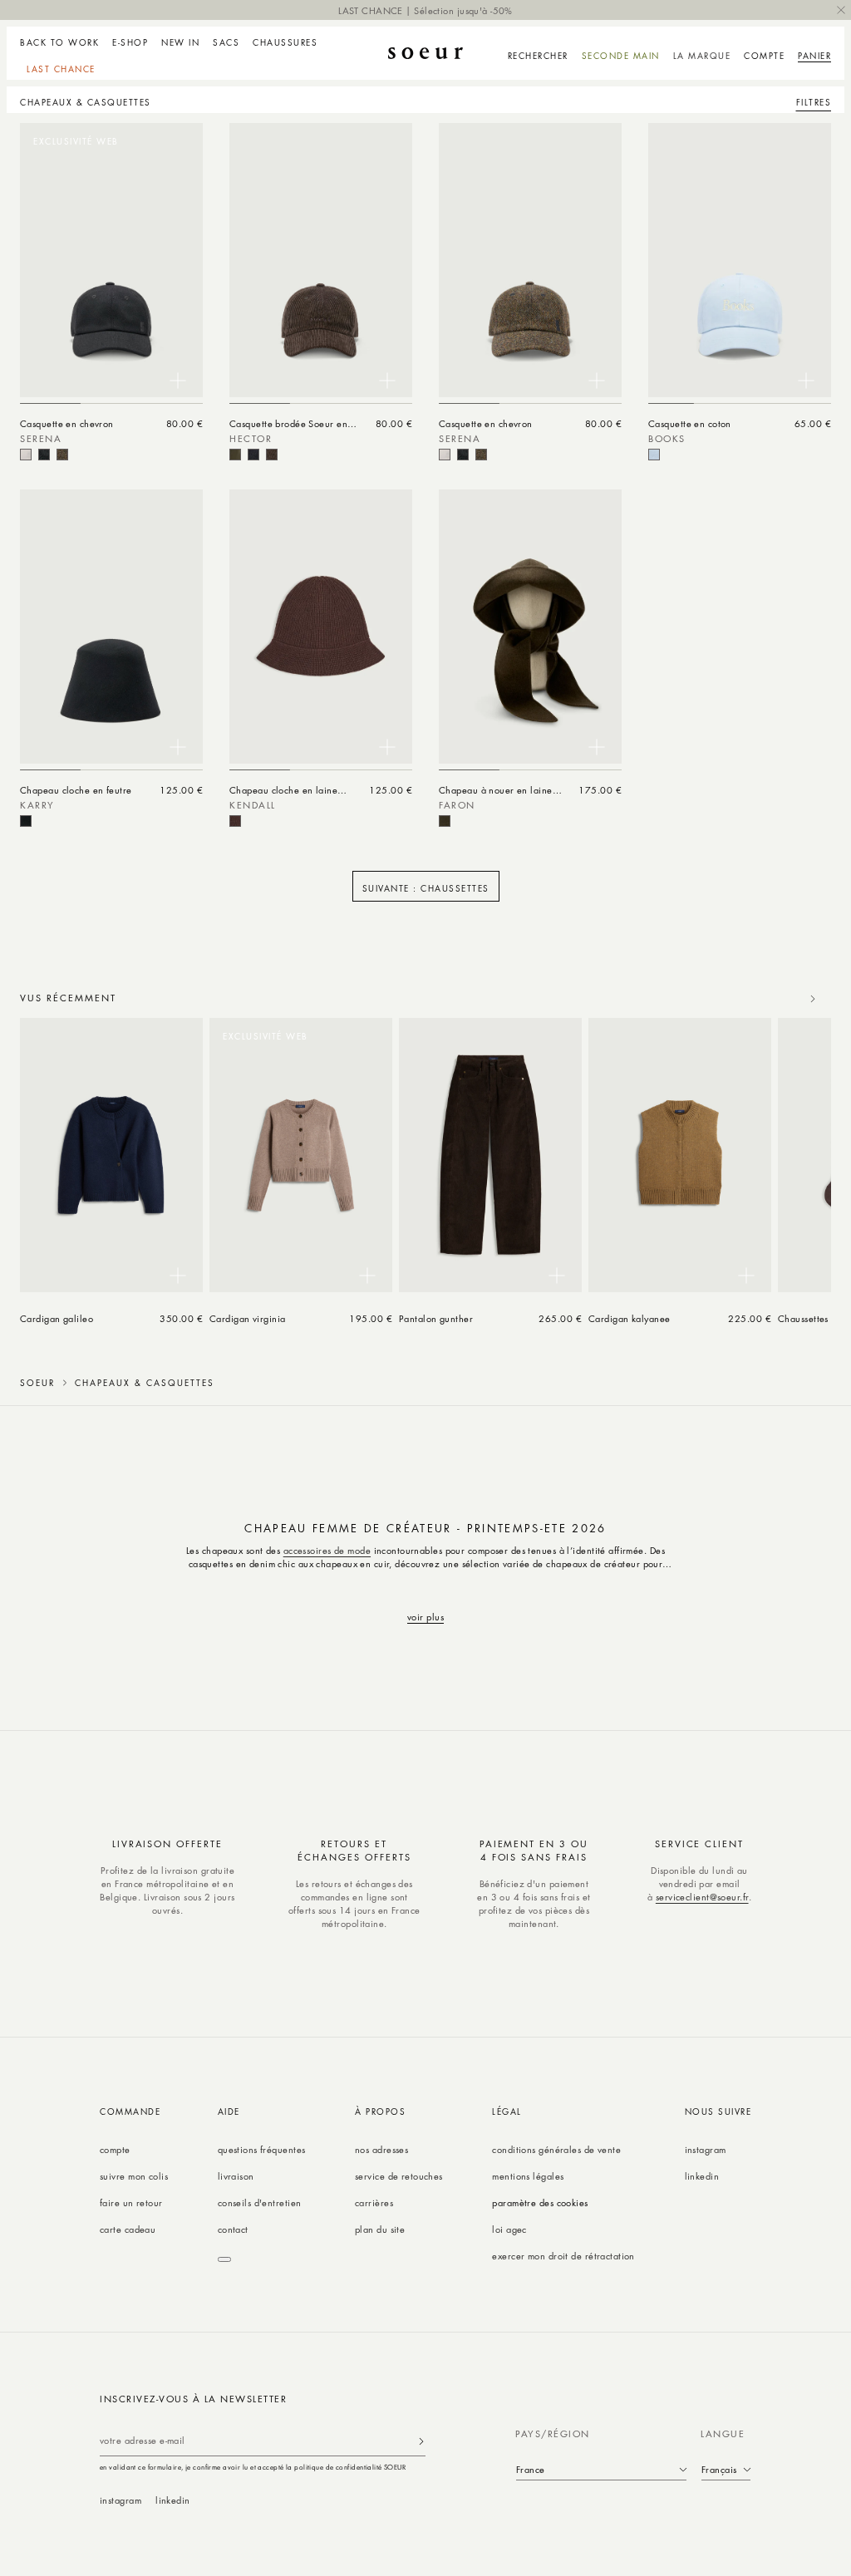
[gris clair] (26, 455)
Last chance (61, 69)
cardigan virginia (248, 1318)
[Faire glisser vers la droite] (813, 999)
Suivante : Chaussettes (426, 888)
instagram (706, 2149)
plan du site (380, 2229)
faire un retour (131, 2202)
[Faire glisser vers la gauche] (776, 999)
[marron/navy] (62, 455)
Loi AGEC (509, 2229)
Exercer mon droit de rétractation (563, 2256)
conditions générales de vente (556, 2149)
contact (233, 2229)
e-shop (130, 42)
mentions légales (528, 2176)
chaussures (285, 42)
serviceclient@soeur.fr (702, 1897)
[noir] (44, 455)
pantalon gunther (436, 1318)
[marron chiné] (235, 821)
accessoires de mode (327, 1550)
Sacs (226, 42)
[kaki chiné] (445, 821)
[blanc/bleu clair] (654, 455)
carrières (374, 2202)
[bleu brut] (253, 455)
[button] (130, 40)
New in (180, 42)
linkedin (702, 2176)
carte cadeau (128, 2229)
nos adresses (381, 2149)
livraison (236, 2176)
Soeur (37, 1383)
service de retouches (399, 2176)
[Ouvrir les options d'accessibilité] (224, 2259)
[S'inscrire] (421, 2441)
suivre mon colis (134, 2176)
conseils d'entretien (260, 2202)
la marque (702, 56)
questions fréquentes (262, 2149)
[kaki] (235, 455)
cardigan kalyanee (630, 1318)
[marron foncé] (272, 455)
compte (115, 2149)
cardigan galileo (57, 1318)
